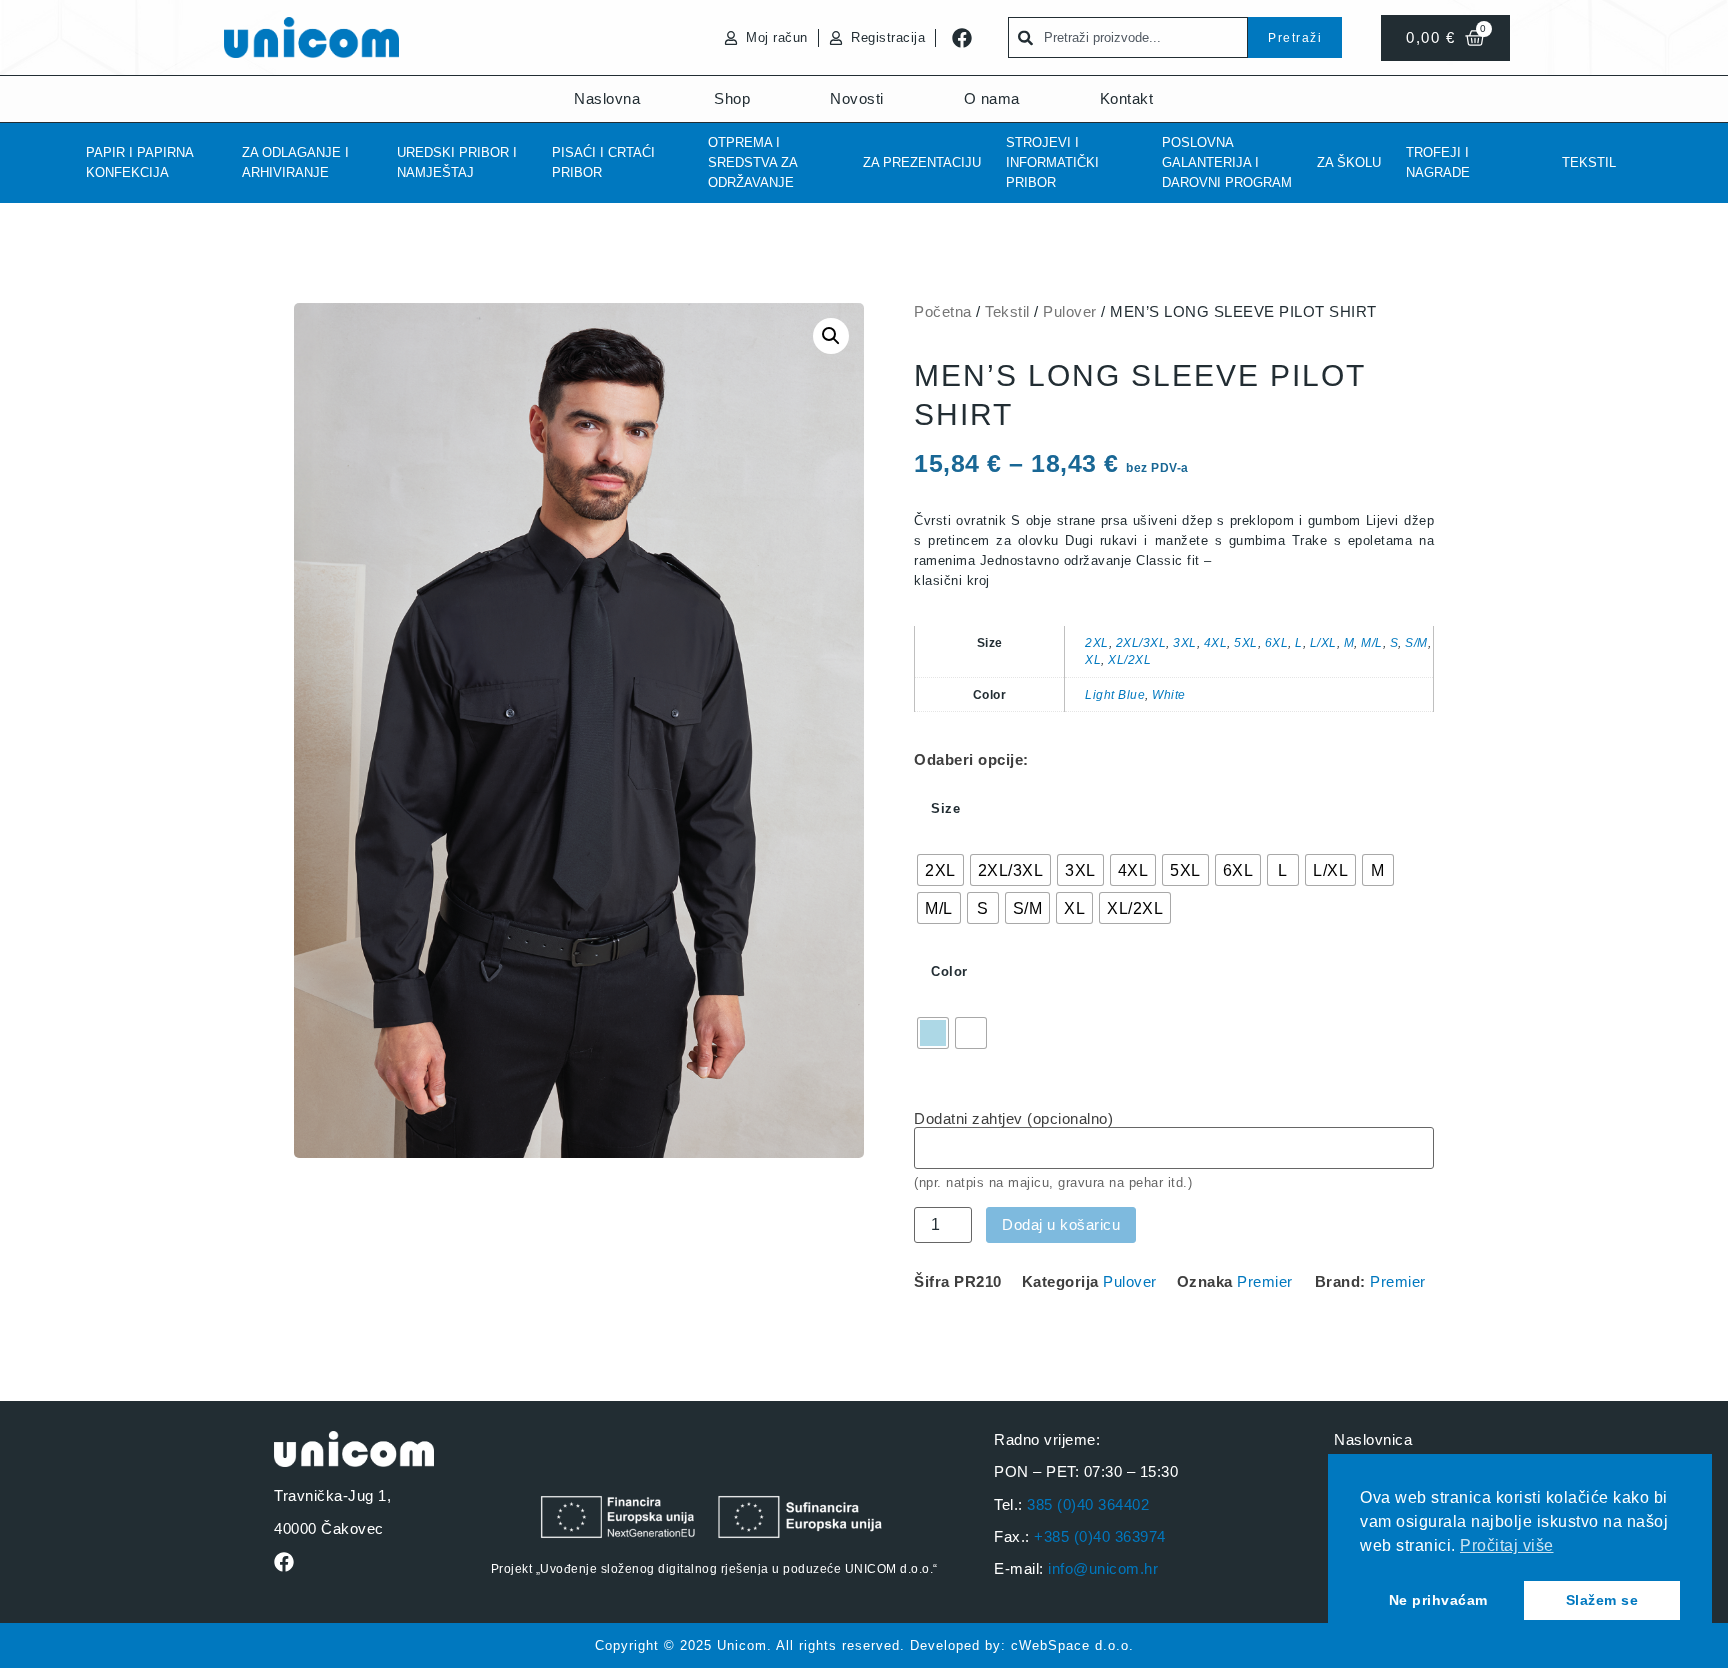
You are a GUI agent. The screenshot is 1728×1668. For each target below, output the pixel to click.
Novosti (857, 98)
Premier (1265, 1281)
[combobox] (1128, 37)
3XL (1185, 642)
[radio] (940, 870)
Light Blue (1115, 694)
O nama (992, 98)
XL (1093, 659)
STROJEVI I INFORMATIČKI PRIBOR (1052, 162)
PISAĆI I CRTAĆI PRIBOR (603, 162)
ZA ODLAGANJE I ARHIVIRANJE (295, 162)
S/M (1416, 642)
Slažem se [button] (1602, 1600)
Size (945, 808)
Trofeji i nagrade (1438, 162)
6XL (1277, 642)
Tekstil (1589, 162)
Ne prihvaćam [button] (1438, 1600)
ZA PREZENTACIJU (922, 162)
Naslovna (607, 98)
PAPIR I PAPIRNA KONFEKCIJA (139, 162)
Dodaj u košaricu (1061, 1224)
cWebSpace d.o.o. (1072, 1645)
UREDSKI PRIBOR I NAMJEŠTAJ (457, 162)
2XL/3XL (1141, 642)
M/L (1372, 642)
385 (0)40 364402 (1088, 1504)
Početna (943, 311)
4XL (1216, 642)
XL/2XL (1129, 659)
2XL (1097, 642)
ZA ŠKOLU (1349, 162)
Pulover (1070, 311)
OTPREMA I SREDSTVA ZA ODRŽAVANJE (752, 162)
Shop (732, 98)
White (1169, 694)
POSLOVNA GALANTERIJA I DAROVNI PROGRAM (1227, 162)
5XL (1246, 642)
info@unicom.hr (1103, 1568)
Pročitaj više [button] (1507, 1545)
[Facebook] (962, 38)
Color (949, 971)
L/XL (1323, 642)
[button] (831, 336)
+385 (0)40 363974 (1100, 1536)
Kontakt (1127, 98)
